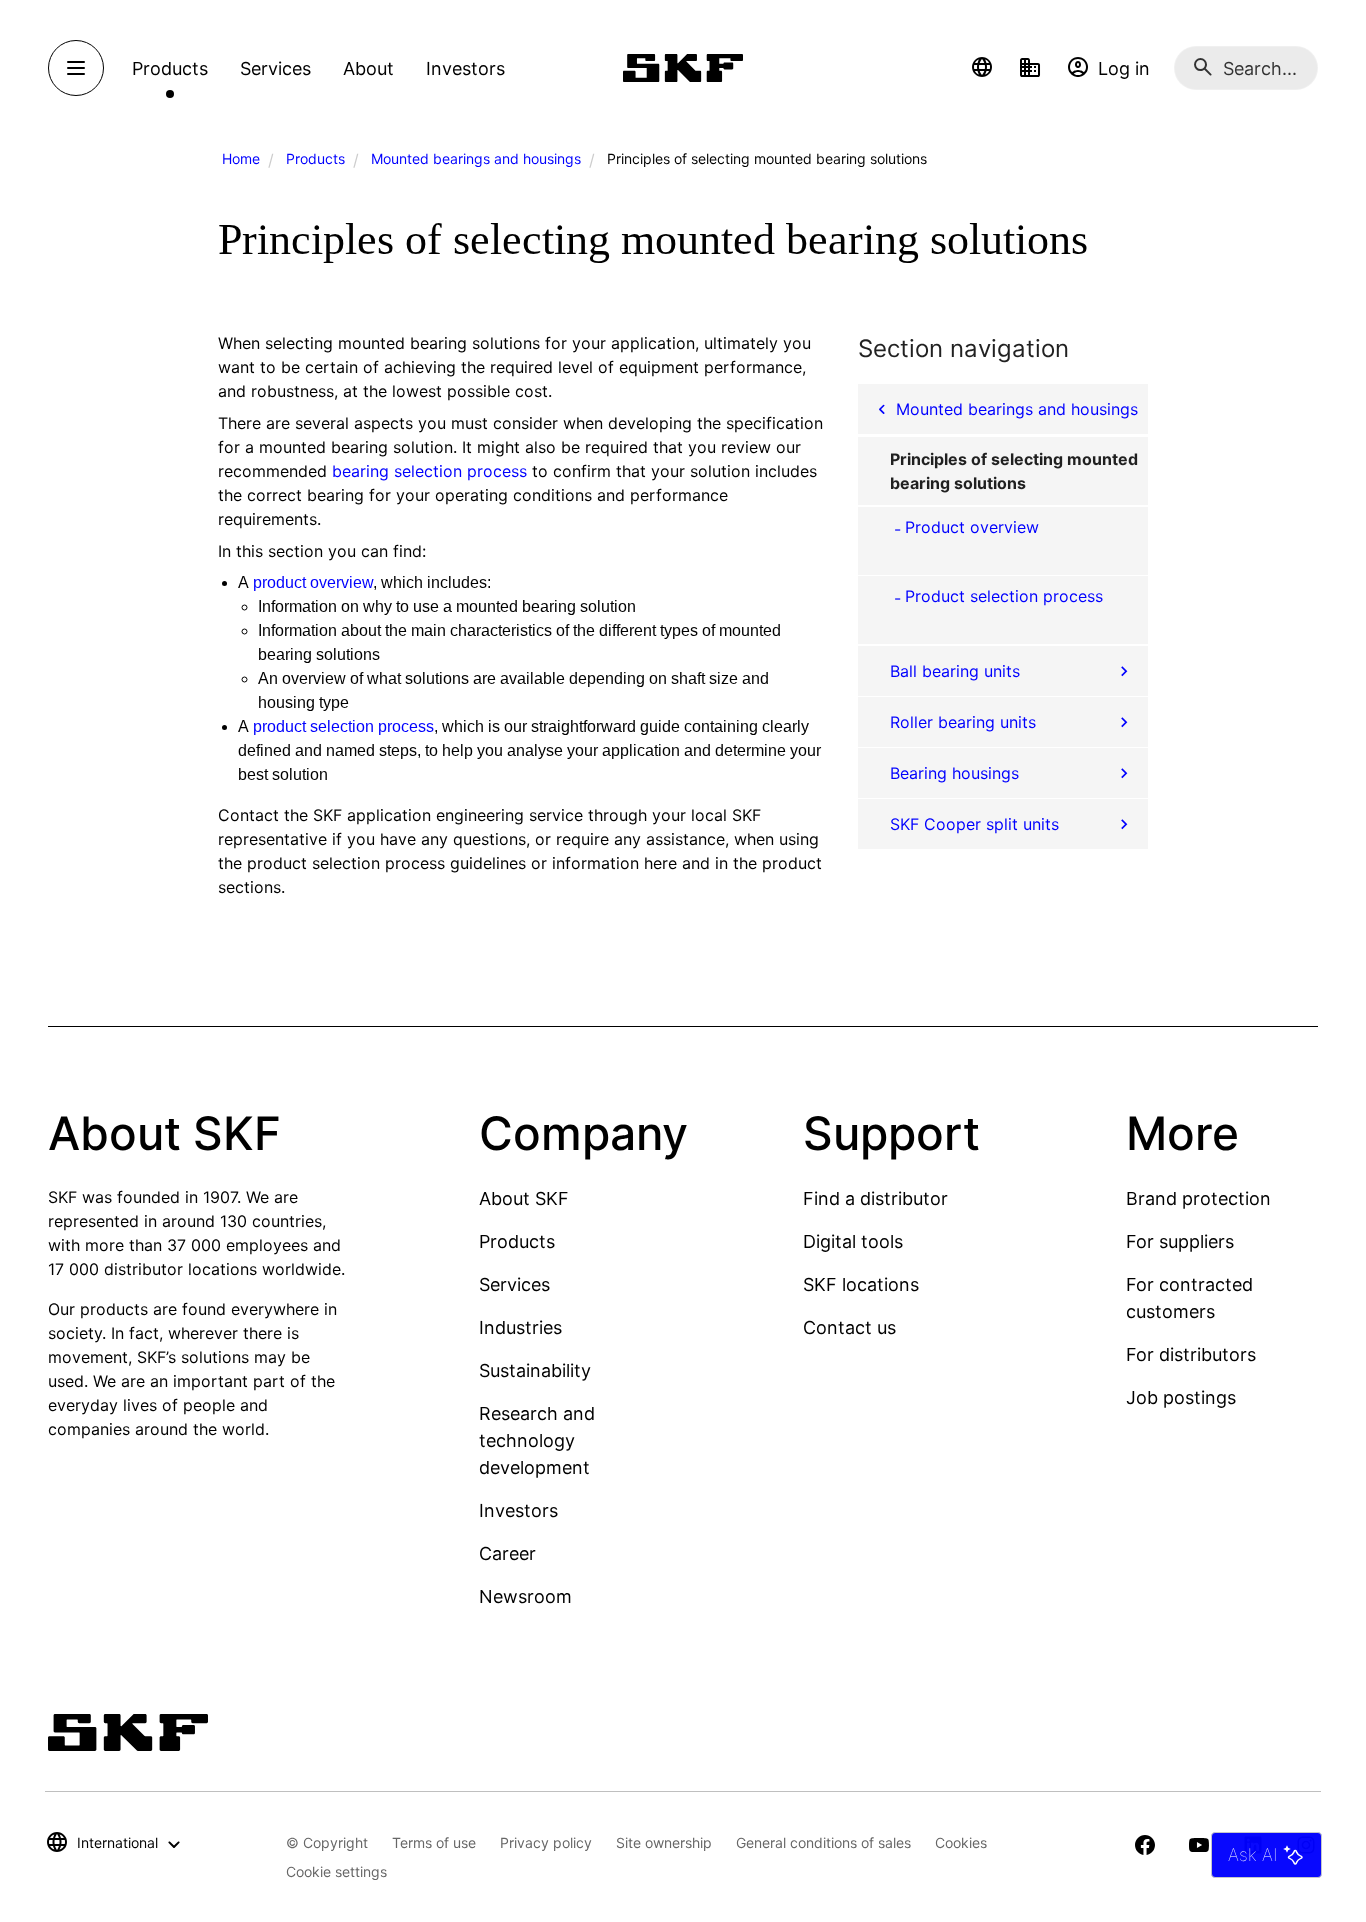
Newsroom (525, 1596)
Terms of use (434, 1842)
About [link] (368, 68)
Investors (518, 1510)
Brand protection (1198, 1198)
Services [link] (275, 68)
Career (507, 1553)
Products (315, 158)
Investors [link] (465, 68)
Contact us (849, 1327)
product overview (313, 582)
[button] (982, 68)
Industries (520, 1327)
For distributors (1191, 1354)
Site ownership (664, 1842)
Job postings (1181, 1397)
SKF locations (861, 1284)
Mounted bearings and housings (476, 158)
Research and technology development (537, 1440)
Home (241, 158)
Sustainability (535, 1370)
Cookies (961, 1842)
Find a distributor (875, 1198)
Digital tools (853, 1241)
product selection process (343, 726)
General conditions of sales (823, 1842)
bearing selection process (429, 471)
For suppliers (1180, 1241)
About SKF (524, 1198)
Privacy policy (546, 1842)
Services (514, 1284)
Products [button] (170, 68)
